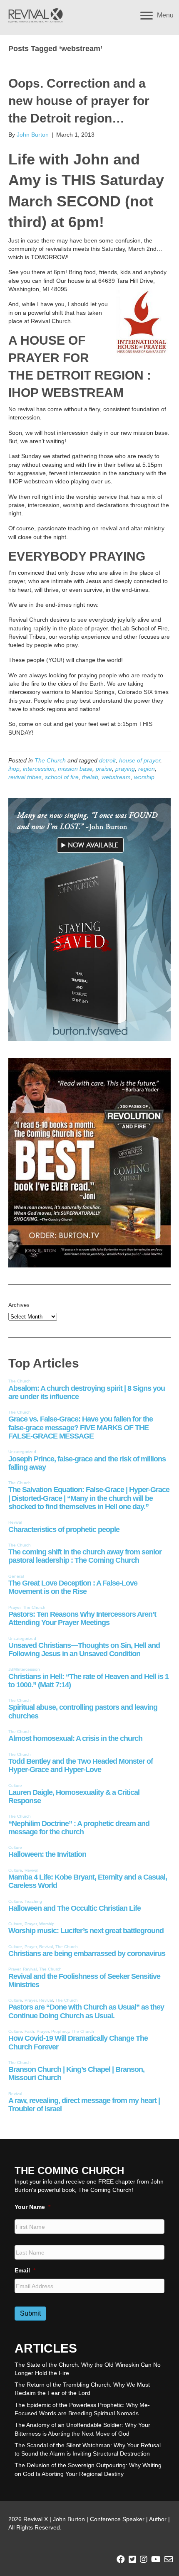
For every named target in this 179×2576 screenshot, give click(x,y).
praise (104, 769)
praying (125, 769)
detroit (107, 760)
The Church (50, 760)
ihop (14, 769)
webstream (116, 777)
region (147, 769)
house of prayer (140, 760)
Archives (19, 1305)
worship (144, 777)
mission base (75, 769)
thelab (90, 777)
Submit (30, 2313)
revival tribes (25, 777)
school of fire (62, 777)
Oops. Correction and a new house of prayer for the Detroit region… (79, 101)
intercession (39, 769)
